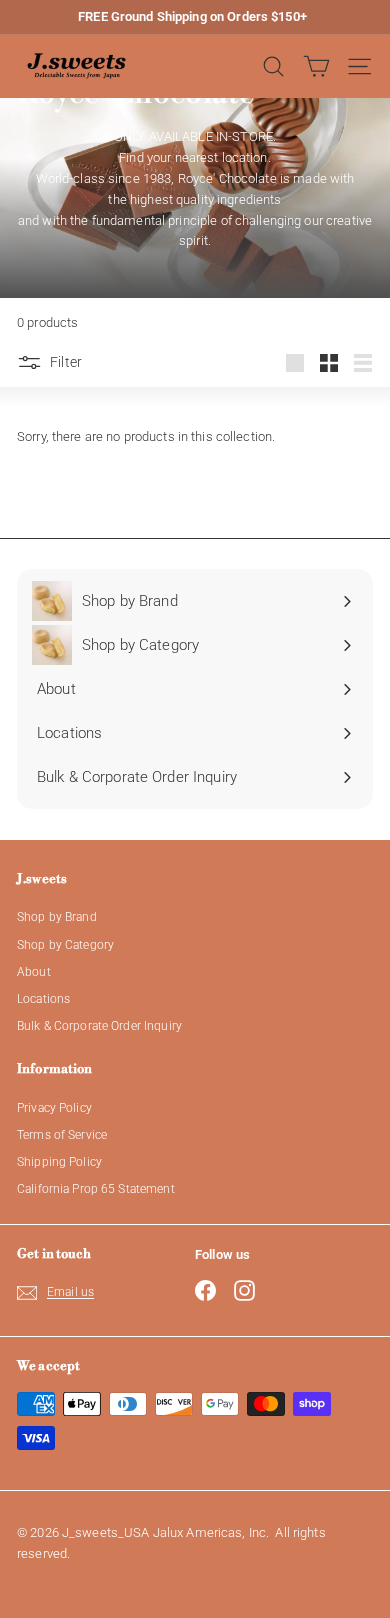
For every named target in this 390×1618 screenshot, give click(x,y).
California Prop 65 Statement (96, 1189)
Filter (66, 362)
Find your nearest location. (195, 157)
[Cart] (316, 66)
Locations (43, 999)
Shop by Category (65, 945)
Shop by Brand (57, 917)
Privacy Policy (54, 1108)
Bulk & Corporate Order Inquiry (99, 1026)
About (34, 972)
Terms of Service (62, 1135)
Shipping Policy (59, 1162)
